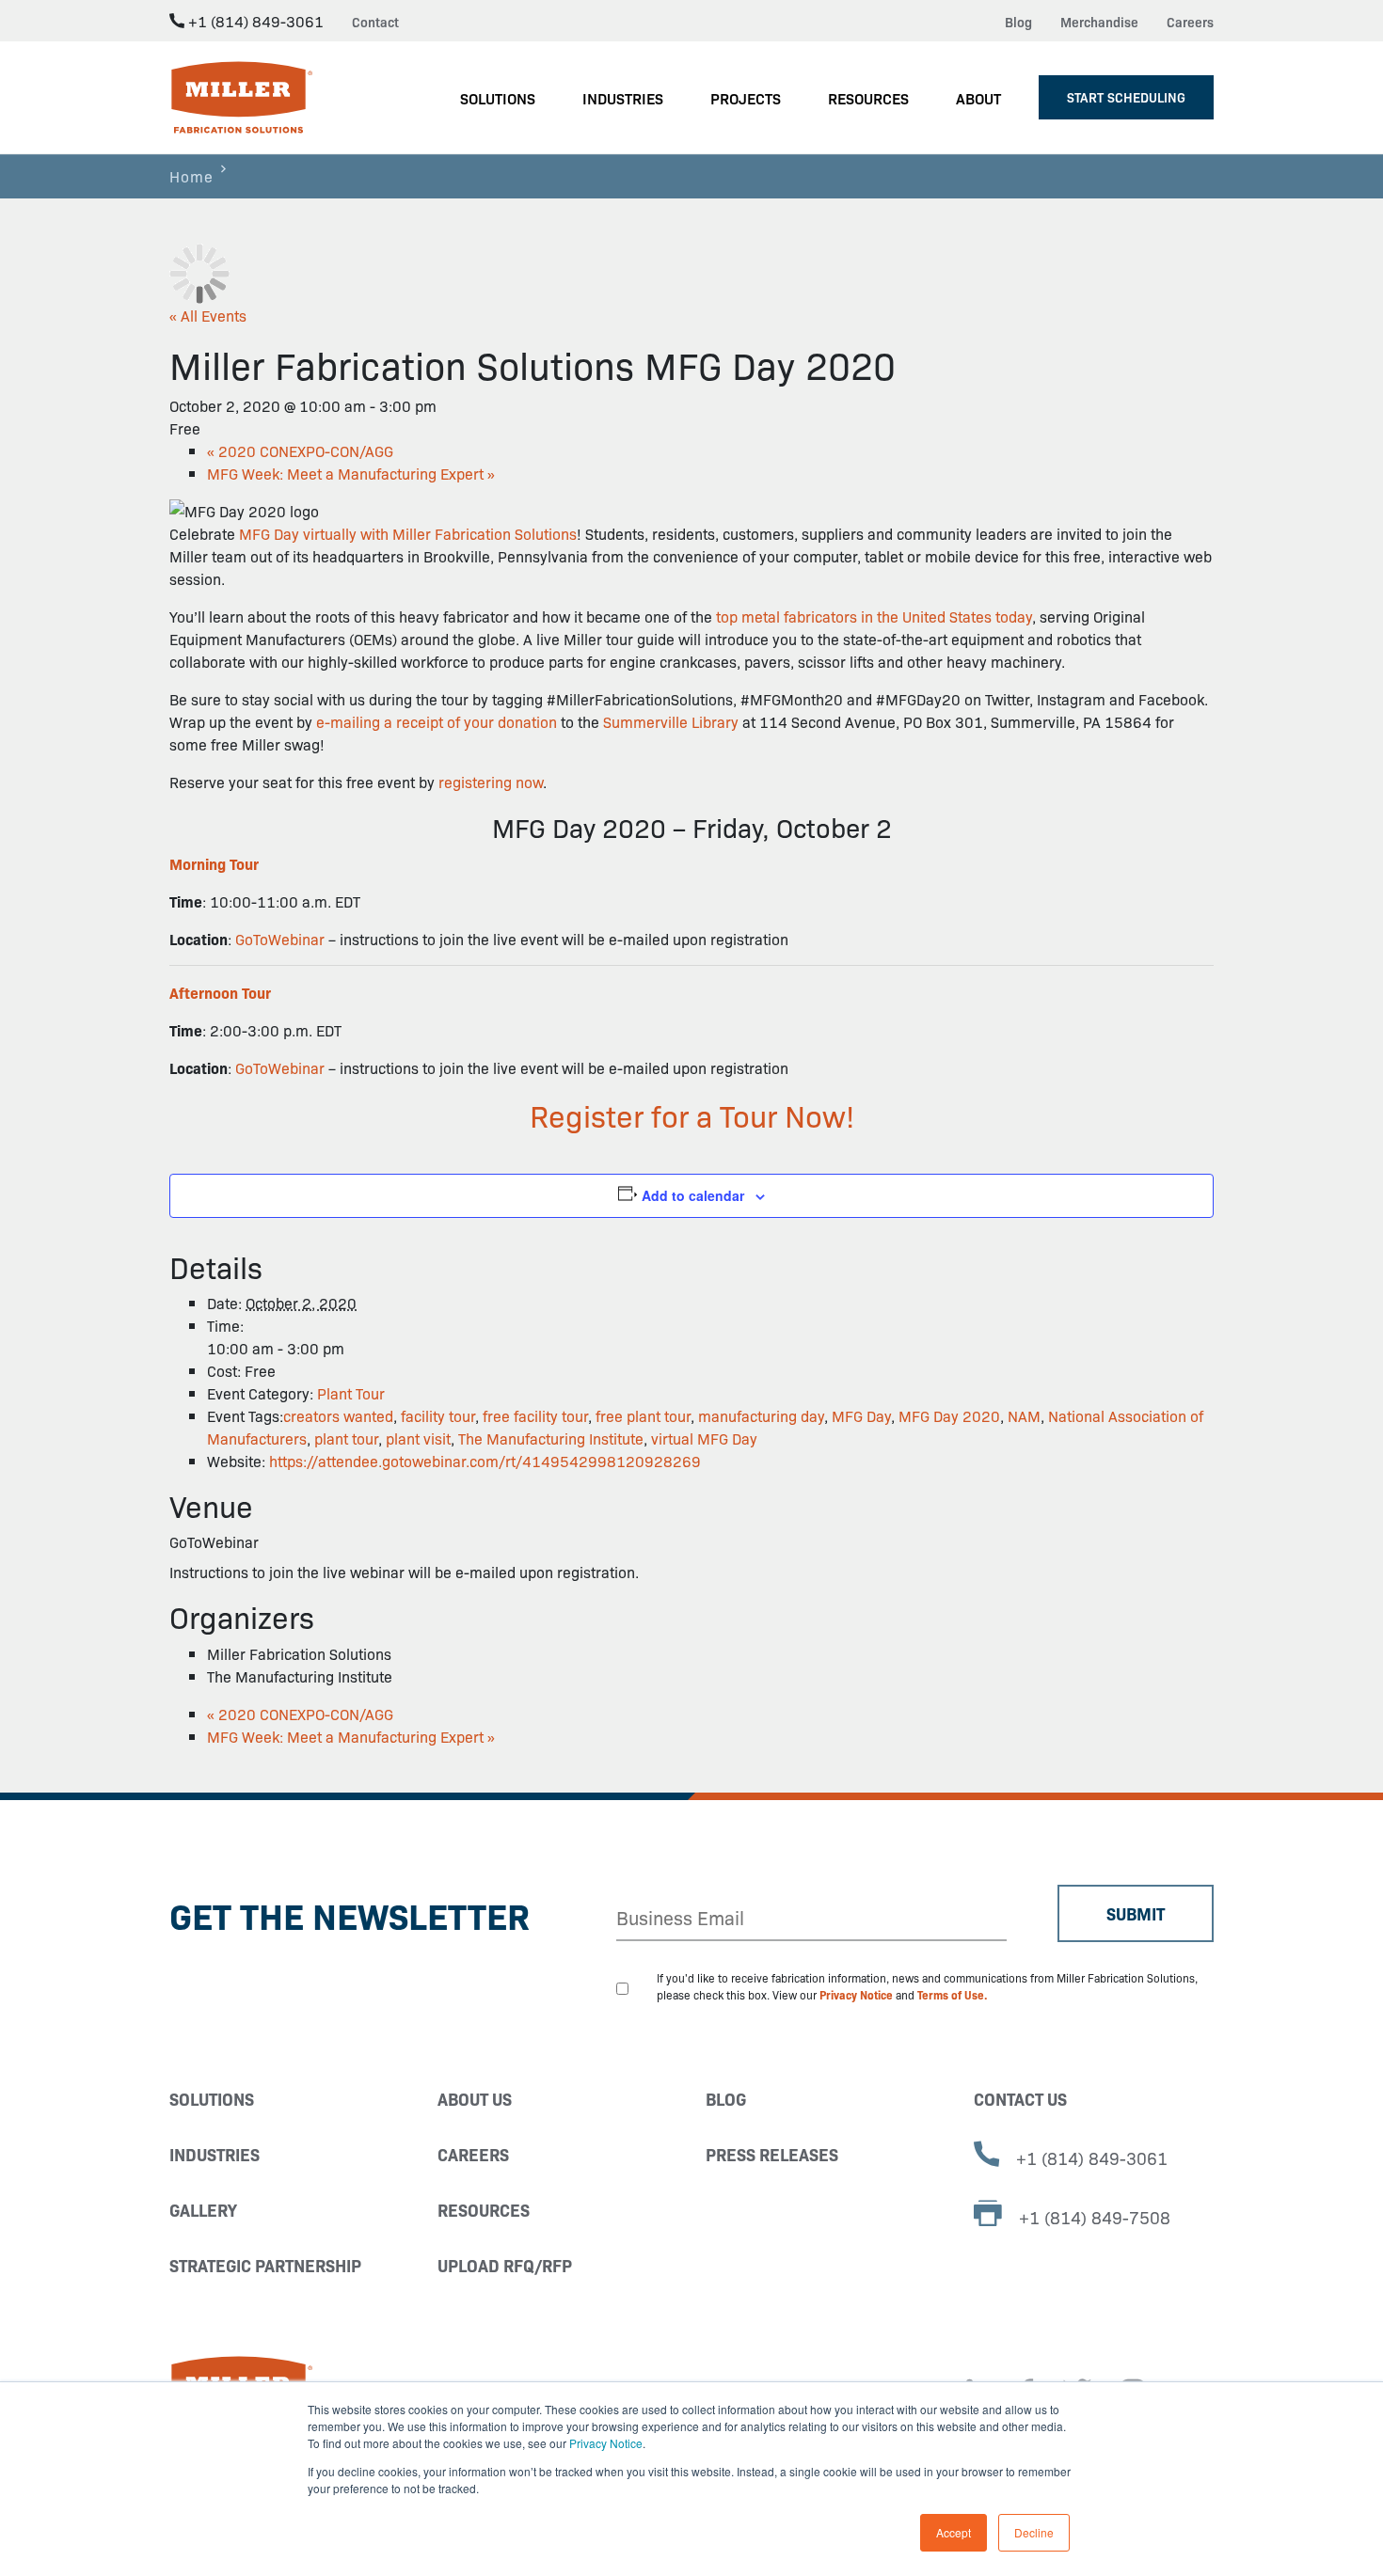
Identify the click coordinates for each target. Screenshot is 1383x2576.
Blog (1018, 22)
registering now (491, 782)
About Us (475, 2099)
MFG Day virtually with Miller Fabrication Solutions (408, 533)
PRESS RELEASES (772, 2154)
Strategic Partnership (265, 2265)
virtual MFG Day (704, 1438)
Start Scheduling (1126, 97)
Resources (484, 2210)
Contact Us (1020, 2099)
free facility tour (535, 1415)
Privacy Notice (606, 2443)
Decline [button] (1034, 2532)
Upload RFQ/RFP (505, 2265)
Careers (1190, 22)
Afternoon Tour (220, 992)
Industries (215, 2154)
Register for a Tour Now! (692, 1114)
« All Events (208, 315)
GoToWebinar (280, 939)
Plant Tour (351, 1393)
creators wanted (338, 1415)
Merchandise (1099, 22)
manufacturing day (761, 1415)
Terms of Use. (953, 1994)
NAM (1024, 1415)
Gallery (203, 2210)
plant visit (418, 1438)
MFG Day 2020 (949, 1415)
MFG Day (861, 1415)
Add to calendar (693, 1195)
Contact (375, 22)
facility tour (438, 1415)
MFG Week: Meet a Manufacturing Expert (351, 473)
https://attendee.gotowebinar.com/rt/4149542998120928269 (485, 1461)
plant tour (346, 1438)
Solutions (212, 2099)
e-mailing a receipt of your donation (437, 721)
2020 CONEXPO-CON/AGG (300, 450)
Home (191, 176)
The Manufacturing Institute (551, 1438)
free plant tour (643, 1415)
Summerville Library (671, 721)
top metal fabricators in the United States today (874, 616)
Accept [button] (954, 2532)
